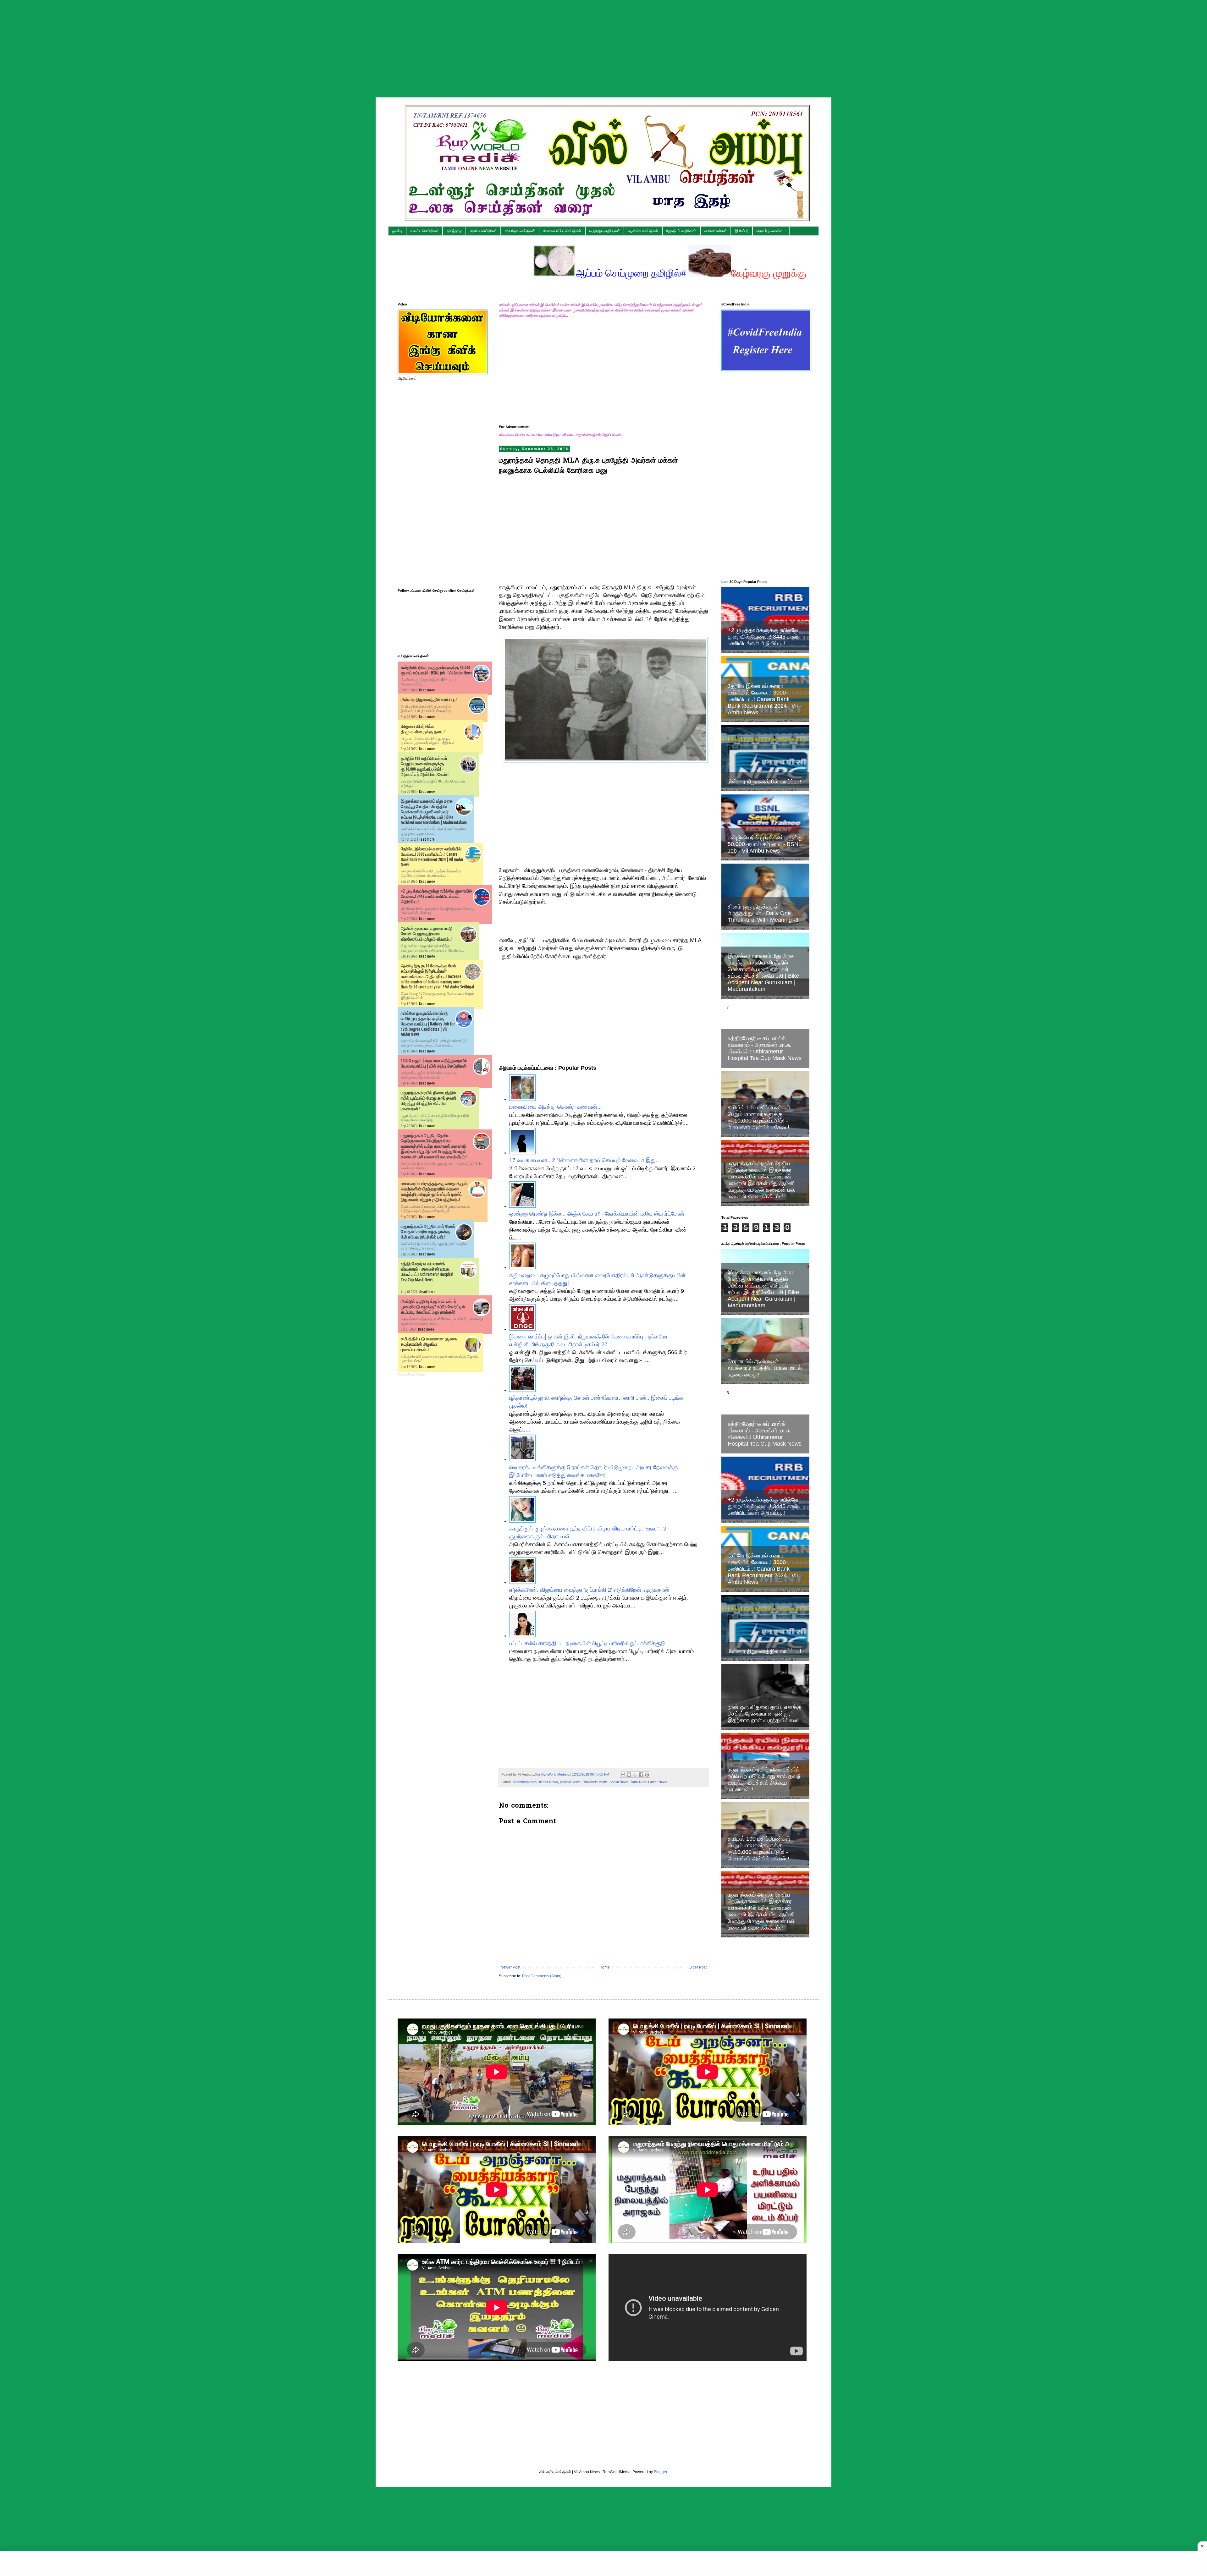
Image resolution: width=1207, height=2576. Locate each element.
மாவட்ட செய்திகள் (424, 231)
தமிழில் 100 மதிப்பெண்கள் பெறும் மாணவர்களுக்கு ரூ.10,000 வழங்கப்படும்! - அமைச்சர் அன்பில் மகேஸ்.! (425, 766)
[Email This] (623, 1775)
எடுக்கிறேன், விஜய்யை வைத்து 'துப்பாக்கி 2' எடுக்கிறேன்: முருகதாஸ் (589, 1590)
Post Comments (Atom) (542, 1976)
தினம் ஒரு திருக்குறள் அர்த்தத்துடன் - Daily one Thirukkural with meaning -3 (763, 913)
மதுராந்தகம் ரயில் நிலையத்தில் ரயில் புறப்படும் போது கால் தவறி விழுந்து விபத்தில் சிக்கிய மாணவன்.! (428, 1101)
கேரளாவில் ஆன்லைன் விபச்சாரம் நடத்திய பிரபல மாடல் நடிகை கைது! (765, 1368)
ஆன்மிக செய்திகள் (643, 231)
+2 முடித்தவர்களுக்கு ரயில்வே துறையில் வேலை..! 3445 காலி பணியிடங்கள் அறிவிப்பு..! (436, 896)
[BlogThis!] (629, 1775)
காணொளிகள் (716, 231)
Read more (427, 690)
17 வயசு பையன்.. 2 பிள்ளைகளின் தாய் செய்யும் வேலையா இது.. (584, 1160)
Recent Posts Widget (412, 1375)
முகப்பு (397, 231)
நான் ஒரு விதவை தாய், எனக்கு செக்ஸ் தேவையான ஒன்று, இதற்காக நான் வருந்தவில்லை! (765, 1714)
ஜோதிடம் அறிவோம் (681, 231)
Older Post (698, 1967)
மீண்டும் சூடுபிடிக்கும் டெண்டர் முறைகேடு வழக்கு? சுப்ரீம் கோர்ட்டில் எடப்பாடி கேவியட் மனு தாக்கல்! (433, 1307)
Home (605, 1967)
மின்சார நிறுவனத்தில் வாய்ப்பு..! (429, 700)
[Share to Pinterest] (647, 1775)
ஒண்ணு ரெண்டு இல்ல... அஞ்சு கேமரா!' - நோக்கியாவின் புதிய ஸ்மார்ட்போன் (597, 1214)
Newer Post (510, 1967)
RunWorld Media (595, 1782)
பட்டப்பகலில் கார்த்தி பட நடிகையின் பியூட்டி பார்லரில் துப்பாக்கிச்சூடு (587, 1643)
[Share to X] (635, 1775)
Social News (619, 1782)
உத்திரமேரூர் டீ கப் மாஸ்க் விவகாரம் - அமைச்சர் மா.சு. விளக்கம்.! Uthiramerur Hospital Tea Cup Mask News (427, 1272)
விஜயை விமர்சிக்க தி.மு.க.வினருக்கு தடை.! (423, 729)
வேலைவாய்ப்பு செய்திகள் (562, 231)
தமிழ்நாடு (454, 231)
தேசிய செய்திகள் (483, 231)
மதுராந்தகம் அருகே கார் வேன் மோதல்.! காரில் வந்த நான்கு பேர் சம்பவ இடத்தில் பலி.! (428, 1232)
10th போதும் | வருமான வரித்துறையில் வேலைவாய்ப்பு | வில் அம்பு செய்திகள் (434, 1063)
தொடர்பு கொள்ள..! (771, 231)
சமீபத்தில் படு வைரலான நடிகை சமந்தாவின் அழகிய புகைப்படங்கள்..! (429, 1344)
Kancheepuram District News (536, 1782)
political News (570, 1782)
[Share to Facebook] (641, 1775)
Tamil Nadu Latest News (649, 1782)
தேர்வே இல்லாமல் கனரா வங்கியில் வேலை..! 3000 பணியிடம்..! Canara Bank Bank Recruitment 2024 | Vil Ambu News (763, 699)
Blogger (660, 2472)
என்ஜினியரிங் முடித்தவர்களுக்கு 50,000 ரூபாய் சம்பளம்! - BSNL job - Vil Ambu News (437, 670)
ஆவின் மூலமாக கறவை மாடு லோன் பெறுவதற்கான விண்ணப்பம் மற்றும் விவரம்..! (427, 934)
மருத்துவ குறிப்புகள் (605, 231)
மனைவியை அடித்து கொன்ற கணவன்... (556, 1107)
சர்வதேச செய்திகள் (520, 231)
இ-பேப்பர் (742, 231)
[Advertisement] (603, 44)
